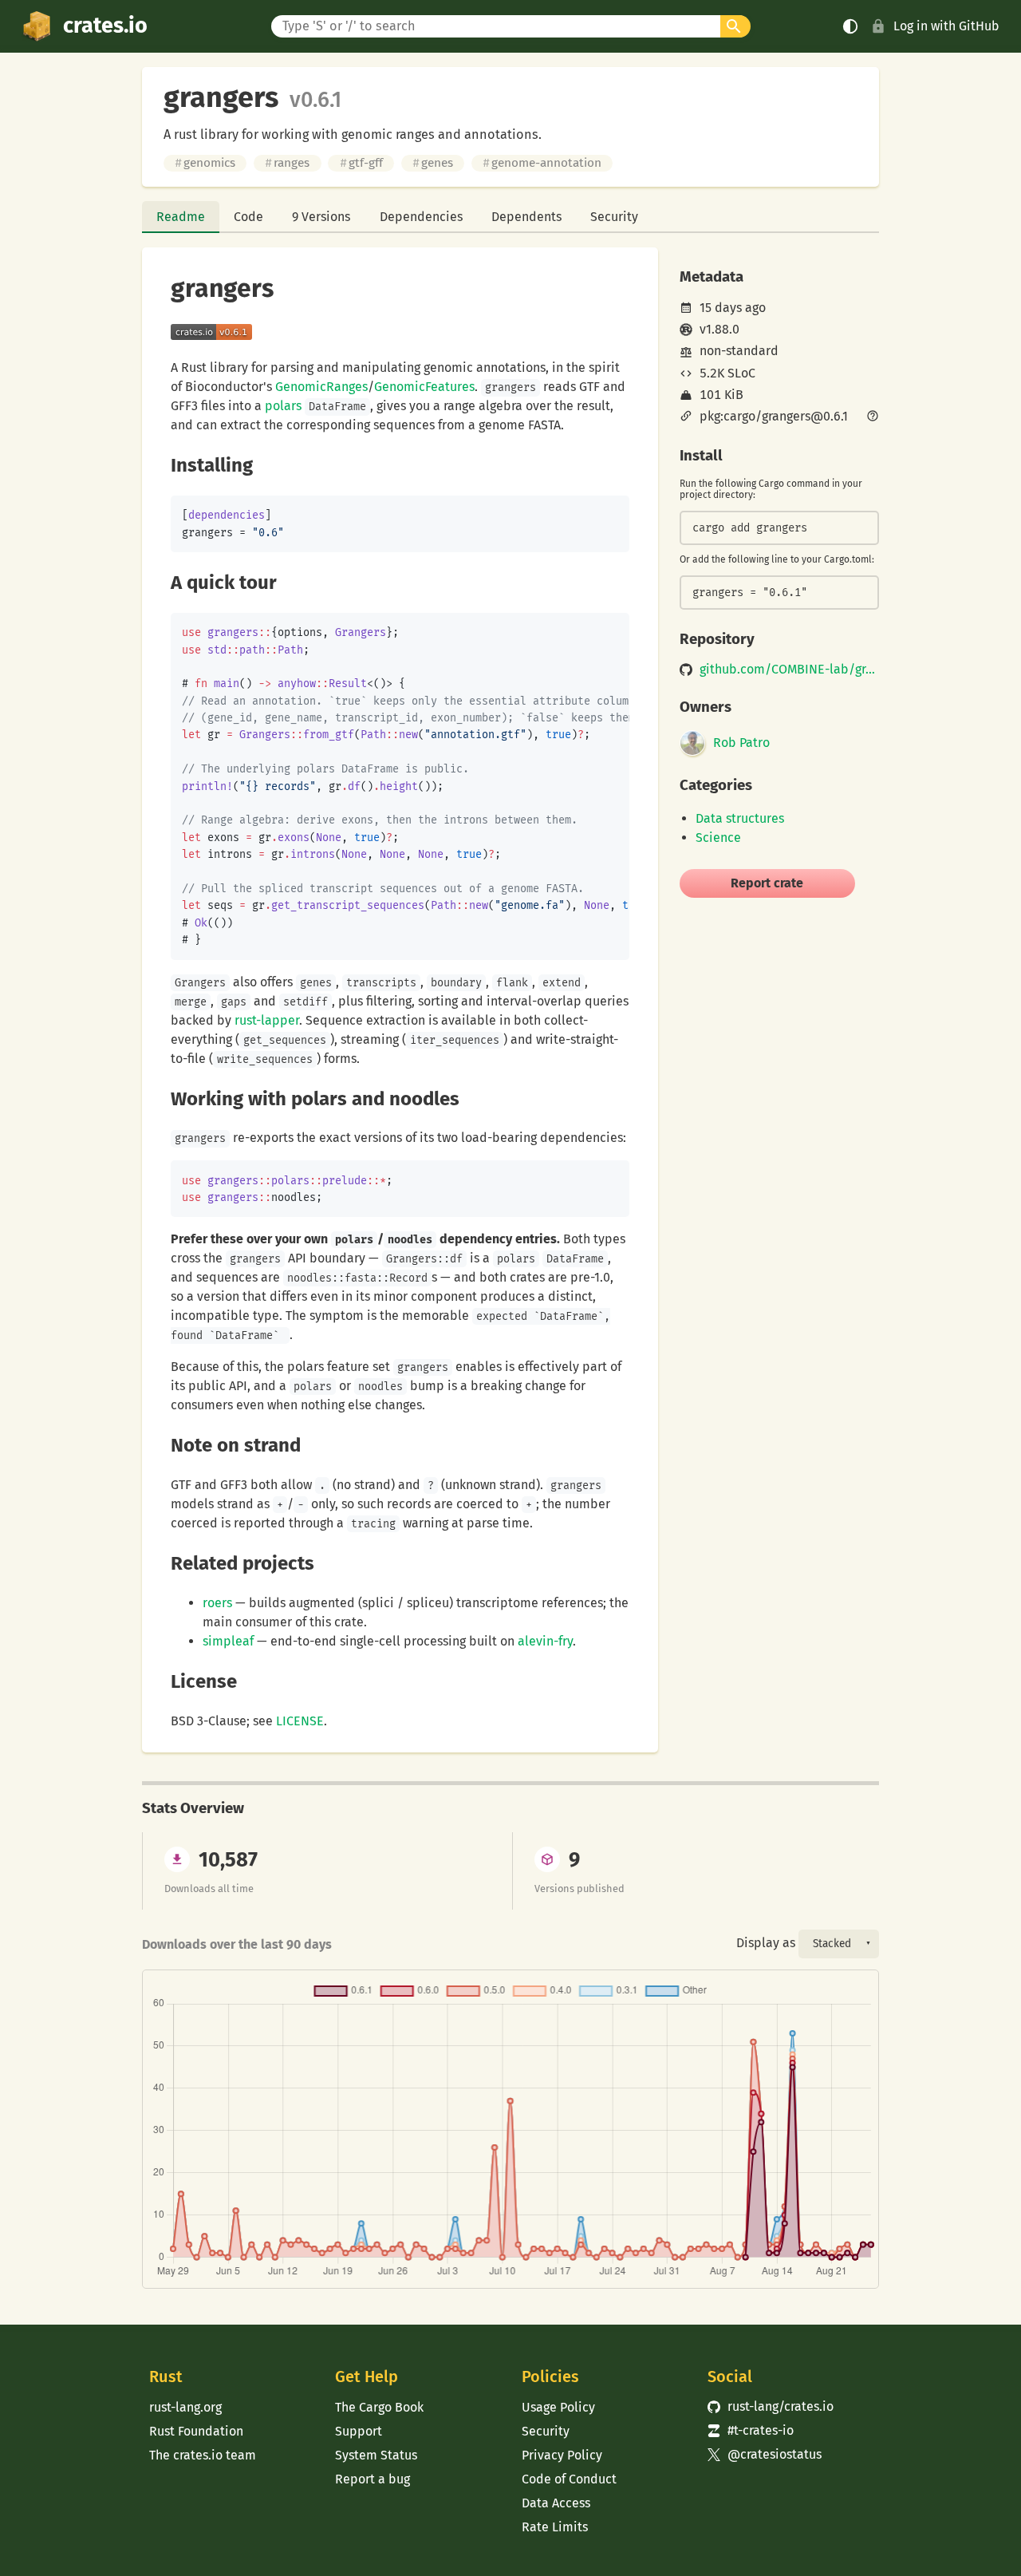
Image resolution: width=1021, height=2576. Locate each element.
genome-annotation (542, 163)
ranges (287, 163)
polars (283, 406)
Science (718, 838)
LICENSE (300, 1721)
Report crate (767, 883)
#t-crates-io (751, 2430)
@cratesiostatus (765, 2454)
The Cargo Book (379, 2407)
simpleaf (228, 1641)
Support (359, 2431)
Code (248, 217)
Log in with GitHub (946, 26)
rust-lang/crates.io (771, 2406)
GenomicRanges (321, 387)
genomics (205, 163)
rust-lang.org (185, 2407)
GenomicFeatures (424, 387)
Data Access (556, 2503)
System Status (376, 2455)
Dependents (526, 217)
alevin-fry (545, 1641)
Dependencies (421, 217)
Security (614, 217)
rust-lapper (267, 1020)
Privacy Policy (562, 2455)
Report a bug (373, 2479)
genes (433, 163)
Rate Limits (555, 2527)
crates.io (105, 26)
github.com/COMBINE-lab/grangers (789, 670)
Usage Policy (558, 2407)
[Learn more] (873, 417)
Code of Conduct (569, 2479)
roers (217, 1603)
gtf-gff (361, 163)
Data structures (740, 818)
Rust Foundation (196, 2431)
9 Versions (321, 217)
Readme (181, 217)
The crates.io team (203, 2455)
